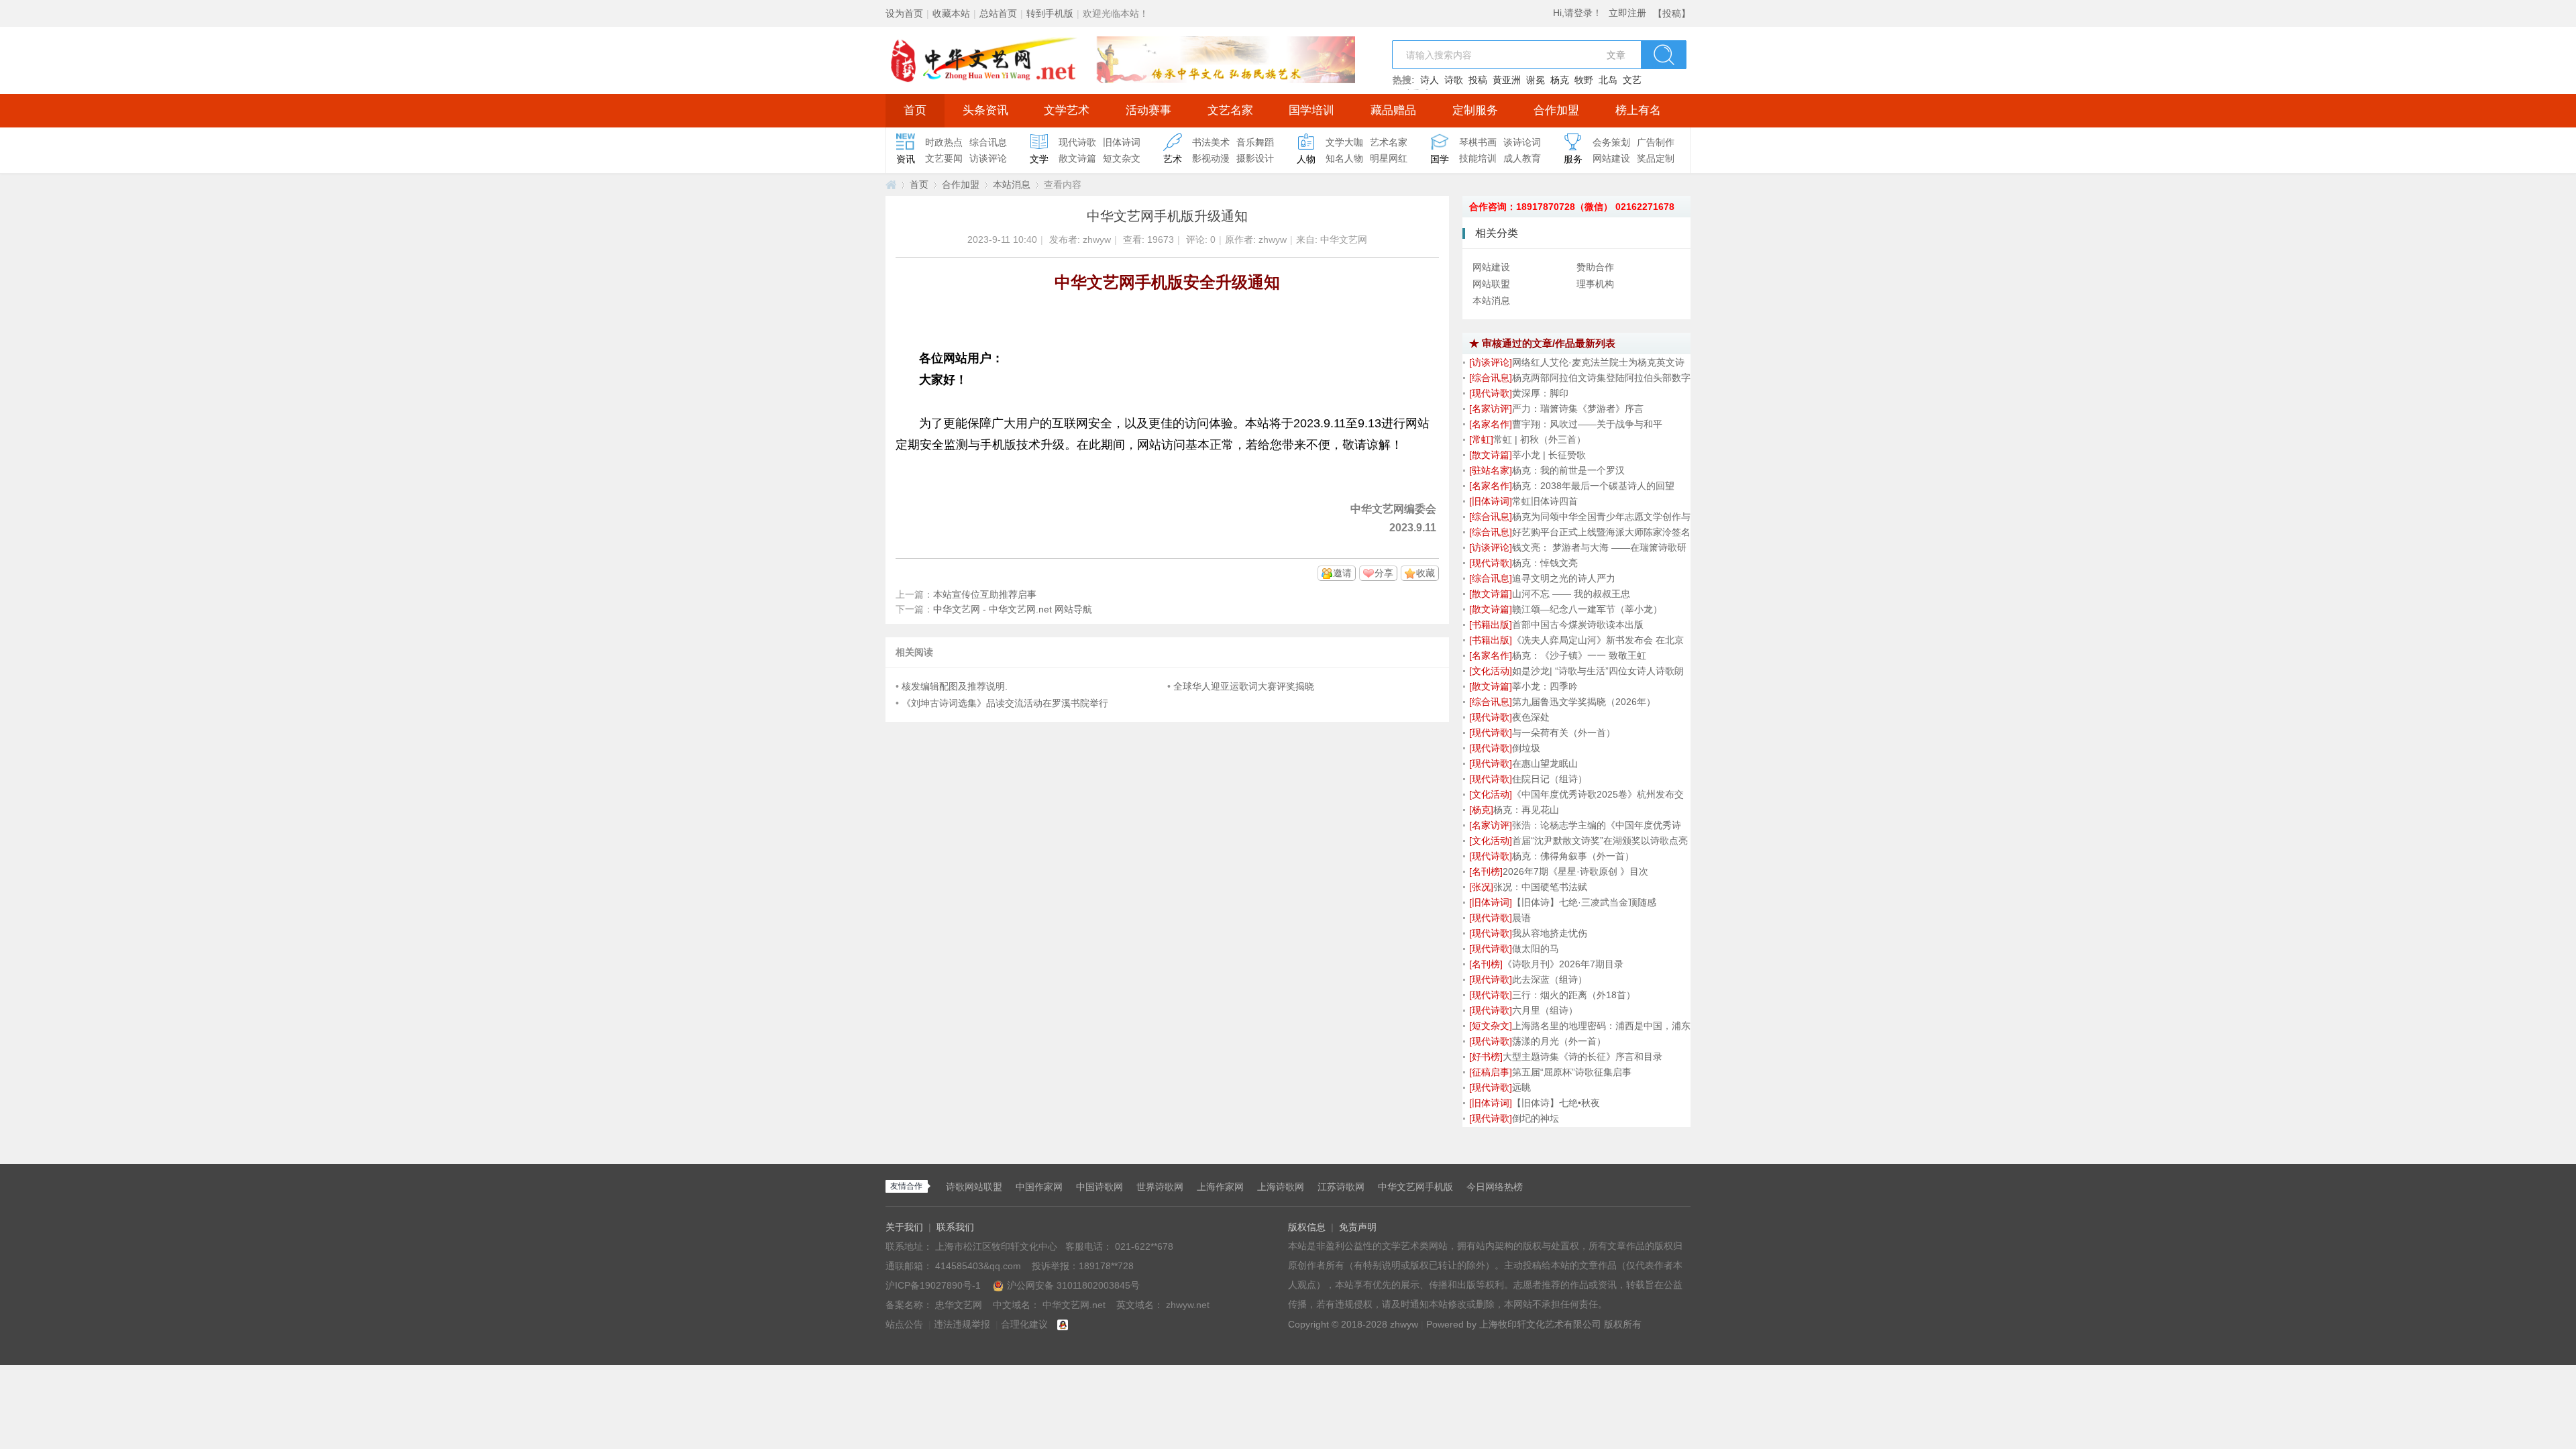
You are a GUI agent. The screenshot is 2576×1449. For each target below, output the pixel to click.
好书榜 (1486, 1057)
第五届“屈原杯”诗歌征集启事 (1572, 1072)
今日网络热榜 (1495, 1187)
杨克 (1560, 80)
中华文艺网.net (891, 185)
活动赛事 (1148, 110)
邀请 (1342, 573)
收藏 (1426, 573)
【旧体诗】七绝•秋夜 (1556, 1103)
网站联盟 (1491, 284)
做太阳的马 (1536, 949)
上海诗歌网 (1281, 1187)
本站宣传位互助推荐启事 (985, 594)
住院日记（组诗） (1550, 779)
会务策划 (1611, 142)
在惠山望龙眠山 (1545, 763)
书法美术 (1211, 142)
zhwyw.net (1188, 1305)
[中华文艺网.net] (1120, 59)
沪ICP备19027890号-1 (933, 1285)
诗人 (1430, 80)
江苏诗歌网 (1341, 1187)
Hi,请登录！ (1577, 13)
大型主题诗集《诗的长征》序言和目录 (1582, 1057)
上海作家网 (1220, 1187)
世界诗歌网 (1160, 1187)
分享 (1384, 573)
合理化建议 (1024, 1324)
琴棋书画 (1478, 142)
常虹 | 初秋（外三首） (1540, 439)
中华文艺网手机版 (1415, 1187)
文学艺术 (1067, 110)
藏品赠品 (1393, 110)
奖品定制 (1656, 158)
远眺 (1521, 1087)
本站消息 (1012, 184)
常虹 (1481, 439)
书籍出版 (1491, 625)
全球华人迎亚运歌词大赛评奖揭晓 (1244, 686)
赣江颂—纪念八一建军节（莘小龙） (1587, 609)
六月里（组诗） (1545, 1010)
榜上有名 (1638, 110)
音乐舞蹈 (1255, 142)
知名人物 (1344, 158)
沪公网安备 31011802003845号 (1073, 1285)
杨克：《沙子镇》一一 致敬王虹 (1579, 655)
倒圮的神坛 (1536, 1118)
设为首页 (904, 13)
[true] (1664, 55)
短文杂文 (1122, 158)
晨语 (1521, 918)
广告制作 (1656, 142)
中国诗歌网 (1099, 1187)
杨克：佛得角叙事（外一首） (1573, 856)
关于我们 (904, 1227)
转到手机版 (1050, 13)
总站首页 (998, 13)
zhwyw (1097, 239)
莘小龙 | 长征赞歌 (1549, 455)
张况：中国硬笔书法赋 (1540, 887)
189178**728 (1106, 1266)
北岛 (1608, 80)
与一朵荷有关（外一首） (1564, 733)
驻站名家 (1491, 470)
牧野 (1584, 80)
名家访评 (1491, 409)
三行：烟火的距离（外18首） (1574, 995)
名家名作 (1491, 424)
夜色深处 (1531, 717)
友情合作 (906, 1186)
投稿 (1478, 80)
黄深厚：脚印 (1540, 393)
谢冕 (1536, 80)
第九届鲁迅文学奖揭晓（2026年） (1584, 702)
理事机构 (1595, 284)
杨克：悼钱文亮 (1545, 563)
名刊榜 (1486, 871)
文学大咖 (1344, 142)
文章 (1616, 55)
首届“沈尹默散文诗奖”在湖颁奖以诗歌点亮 (1600, 841)
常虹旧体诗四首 (1545, 501)
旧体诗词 (1122, 142)
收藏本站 (951, 13)
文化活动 (1491, 671)
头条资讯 (985, 110)
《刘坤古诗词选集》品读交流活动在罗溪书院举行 (1005, 703)
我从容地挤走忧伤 (1550, 933)
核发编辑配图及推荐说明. (955, 686)
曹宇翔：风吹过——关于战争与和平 (1587, 424)
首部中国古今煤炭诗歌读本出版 (1578, 625)
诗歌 (1454, 80)
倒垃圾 (1526, 748)
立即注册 (1627, 13)
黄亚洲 (1507, 80)
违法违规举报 (962, 1324)
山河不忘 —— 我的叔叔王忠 (1571, 594)
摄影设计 (1255, 158)
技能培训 (1478, 158)
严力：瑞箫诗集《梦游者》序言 (1578, 409)
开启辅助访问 (1650, 9)
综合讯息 (988, 142)
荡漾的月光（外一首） (1559, 1041)
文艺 (1632, 80)
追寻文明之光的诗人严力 (1564, 578)
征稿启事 (1491, 1072)
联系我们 (955, 1227)
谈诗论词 (1522, 142)
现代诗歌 (1077, 142)
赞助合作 (1595, 267)
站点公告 (904, 1324)
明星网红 (1389, 158)
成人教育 (1522, 158)
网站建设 (1611, 158)
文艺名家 (1230, 110)
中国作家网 (1039, 1187)
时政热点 (944, 142)
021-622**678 (1144, 1246)
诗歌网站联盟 (974, 1187)
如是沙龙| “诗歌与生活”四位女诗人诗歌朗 (1598, 671)
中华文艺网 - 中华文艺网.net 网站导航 (1013, 609)
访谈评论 (988, 158)
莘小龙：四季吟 (1545, 686)
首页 (915, 110)
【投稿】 (1672, 13)
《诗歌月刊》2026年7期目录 (1563, 964)
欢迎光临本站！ (1116, 13)
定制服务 (1475, 110)
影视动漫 (1211, 158)
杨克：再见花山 (1526, 810)
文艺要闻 (944, 158)
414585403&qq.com (979, 1266)
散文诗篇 (1077, 158)
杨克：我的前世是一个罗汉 (1568, 470)
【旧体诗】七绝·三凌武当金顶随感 (1584, 902)
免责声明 (1358, 1227)
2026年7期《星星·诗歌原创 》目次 (1575, 871)
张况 (1481, 887)
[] (1491, 362)
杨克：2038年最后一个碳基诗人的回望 (1593, 486)
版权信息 (1307, 1227)
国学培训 (1311, 110)
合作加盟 (1556, 110)
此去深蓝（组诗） (1550, 979)
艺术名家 (1389, 142)
